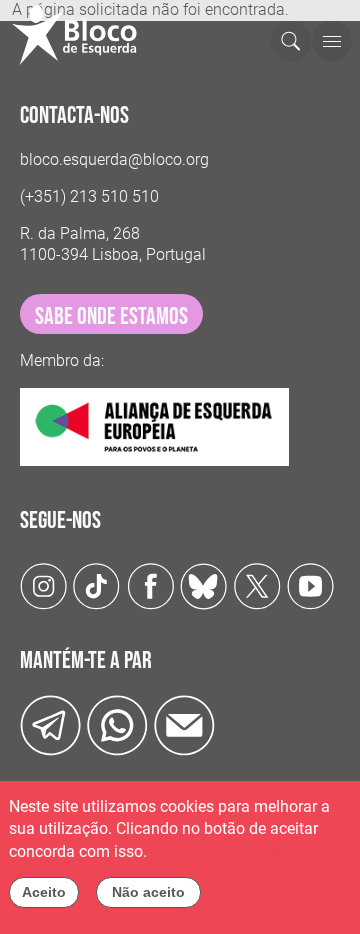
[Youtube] (310, 584)
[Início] (82, 35)
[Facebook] (150, 584)
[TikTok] (96, 584)
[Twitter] (203, 584)
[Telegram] (50, 724)
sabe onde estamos (111, 316)
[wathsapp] (117, 724)
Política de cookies (217, 851)
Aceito (44, 892)
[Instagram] (43, 584)
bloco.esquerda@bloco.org (114, 159)
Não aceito (148, 892)
